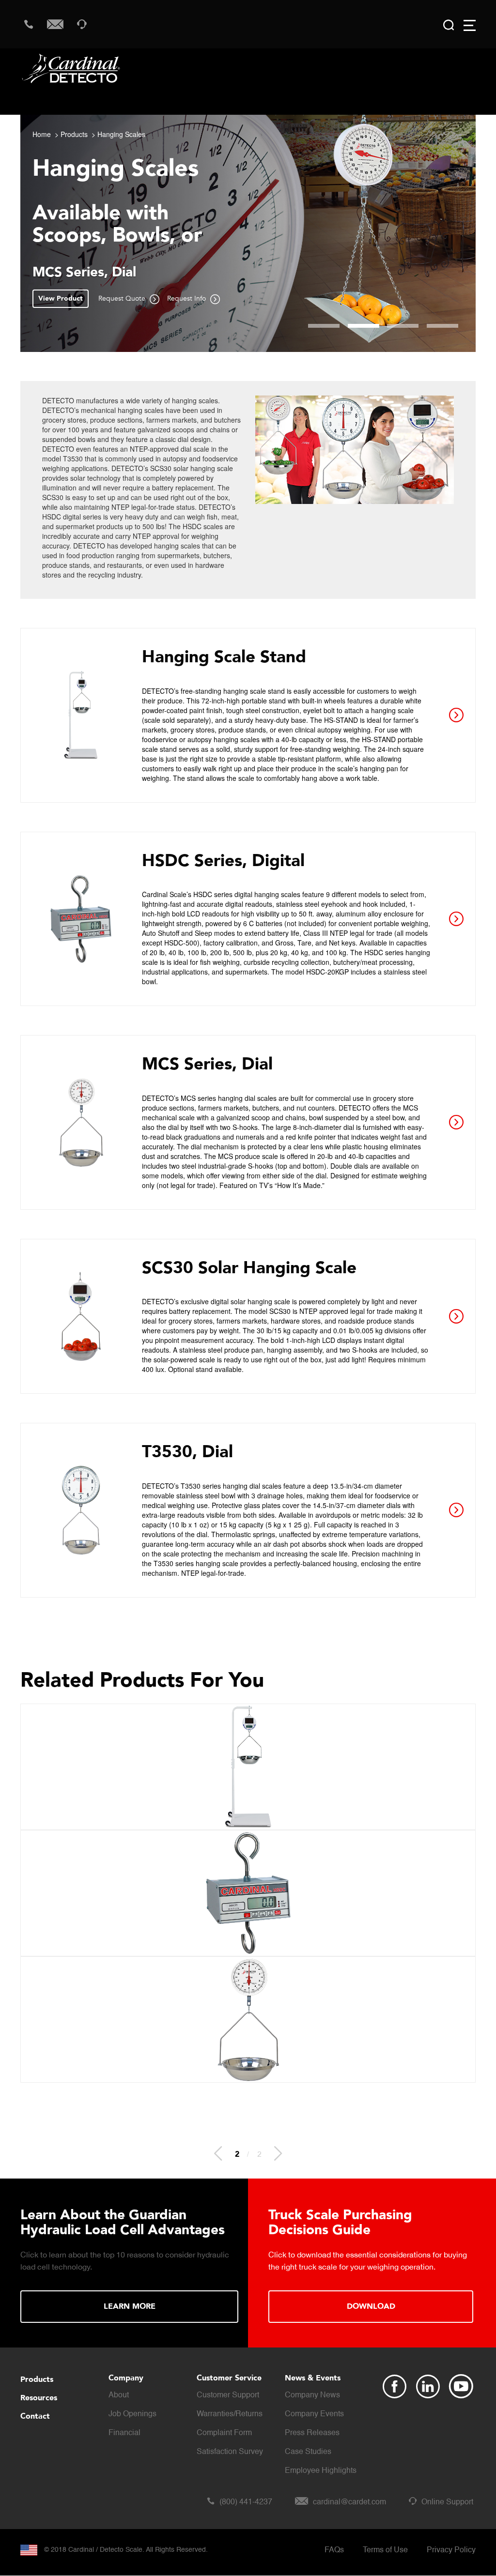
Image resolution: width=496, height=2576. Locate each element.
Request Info (187, 298)
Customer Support (228, 2395)
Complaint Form (224, 2433)
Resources (39, 2398)
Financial (124, 2433)
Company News (312, 2395)
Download (371, 2306)
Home (42, 134)
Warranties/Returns (230, 2414)
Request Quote (123, 298)
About (119, 2395)
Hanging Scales (121, 134)
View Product (61, 298)
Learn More (130, 2306)
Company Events (314, 2414)
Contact (35, 2416)
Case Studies (308, 2452)
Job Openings (132, 2414)
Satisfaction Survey (230, 2452)
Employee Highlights (321, 2471)
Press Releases (312, 2433)
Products (74, 134)
